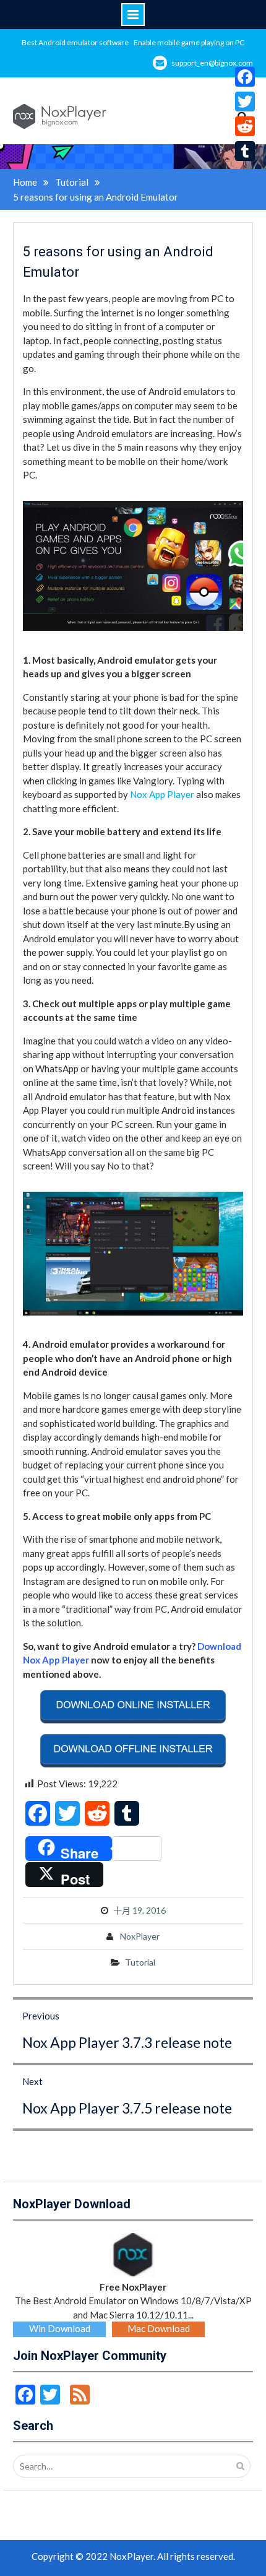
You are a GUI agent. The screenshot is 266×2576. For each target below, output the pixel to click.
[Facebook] (245, 77)
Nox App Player (162, 794)
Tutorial (140, 1962)
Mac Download (159, 2328)
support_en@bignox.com (212, 63)
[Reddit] (245, 126)
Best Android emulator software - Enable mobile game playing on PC (133, 42)
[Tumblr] (245, 151)
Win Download (60, 2328)
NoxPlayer (140, 1936)
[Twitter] (245, 102)
